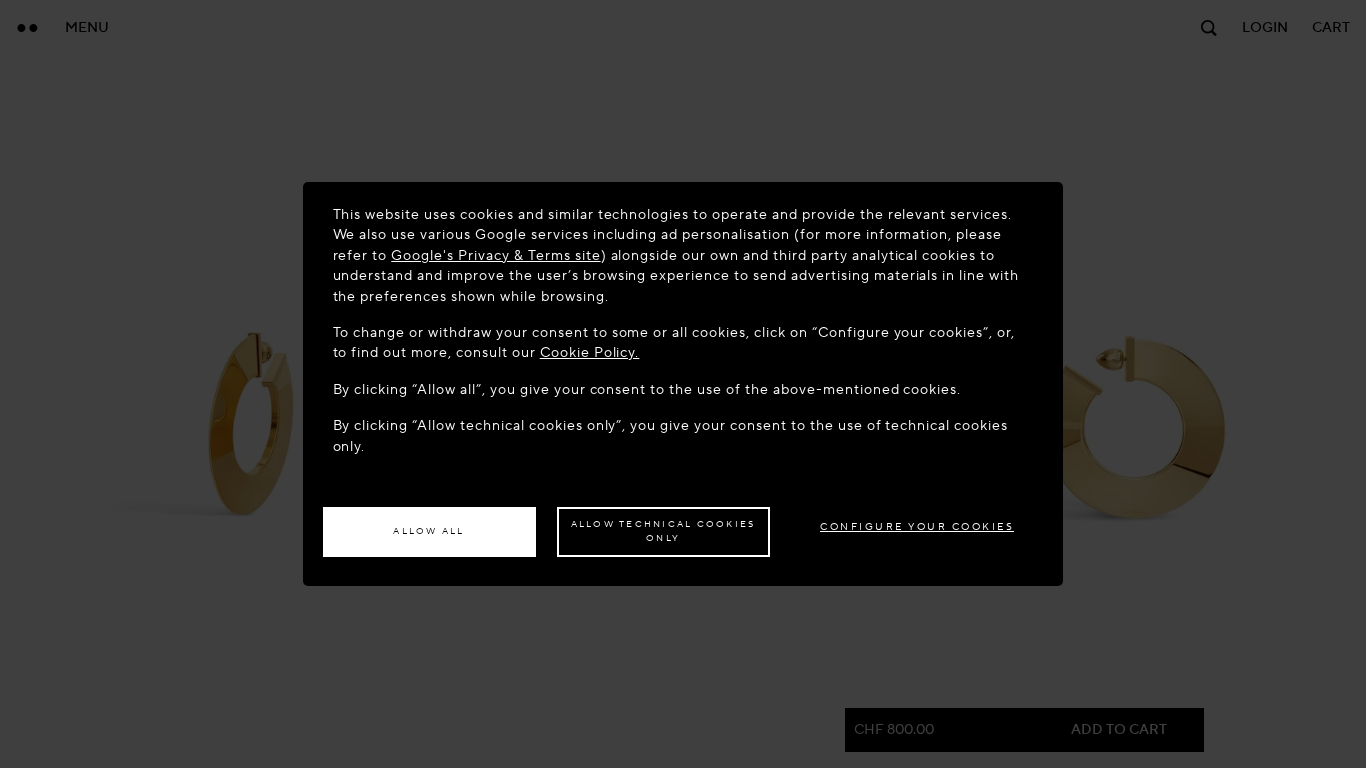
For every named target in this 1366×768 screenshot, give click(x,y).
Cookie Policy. (590, 352)
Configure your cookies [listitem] (917, 526)
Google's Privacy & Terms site (495, 255)
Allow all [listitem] (428, 531)
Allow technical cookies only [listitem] (663, 531)
